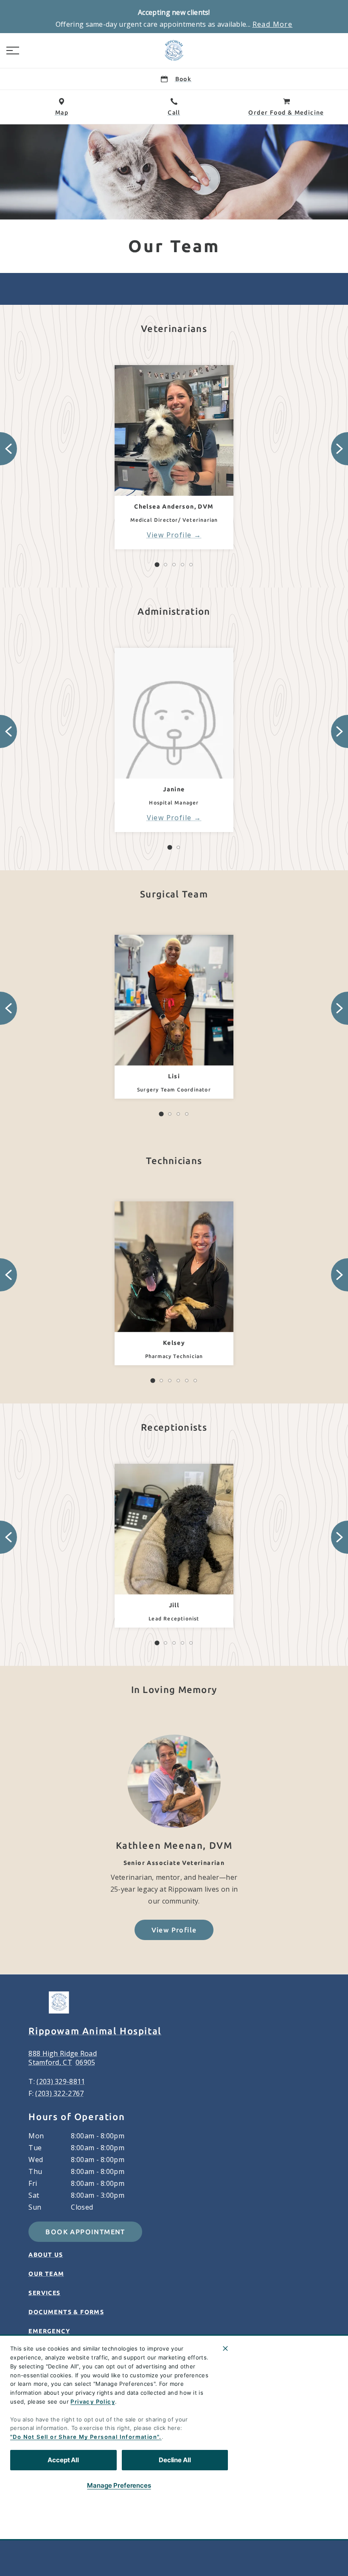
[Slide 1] (157, 565)
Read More (273, 24)
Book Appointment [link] (85, 2232)
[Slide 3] (174, 565)
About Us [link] (46, 2255)
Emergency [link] (49, 2331)
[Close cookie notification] (225, 2348)
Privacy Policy (93, 2402)
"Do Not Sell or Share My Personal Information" (85, 2437)
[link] (174, 51)
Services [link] (44, 2293)
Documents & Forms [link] (66, 2312)
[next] (340, 449)
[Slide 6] (195, 1381)
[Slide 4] (182, 565)
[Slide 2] (166, 565)
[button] (13, 51)
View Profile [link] (169, 535)
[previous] (8, 449)
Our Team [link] (46, 2274)
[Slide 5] (191, 565)
